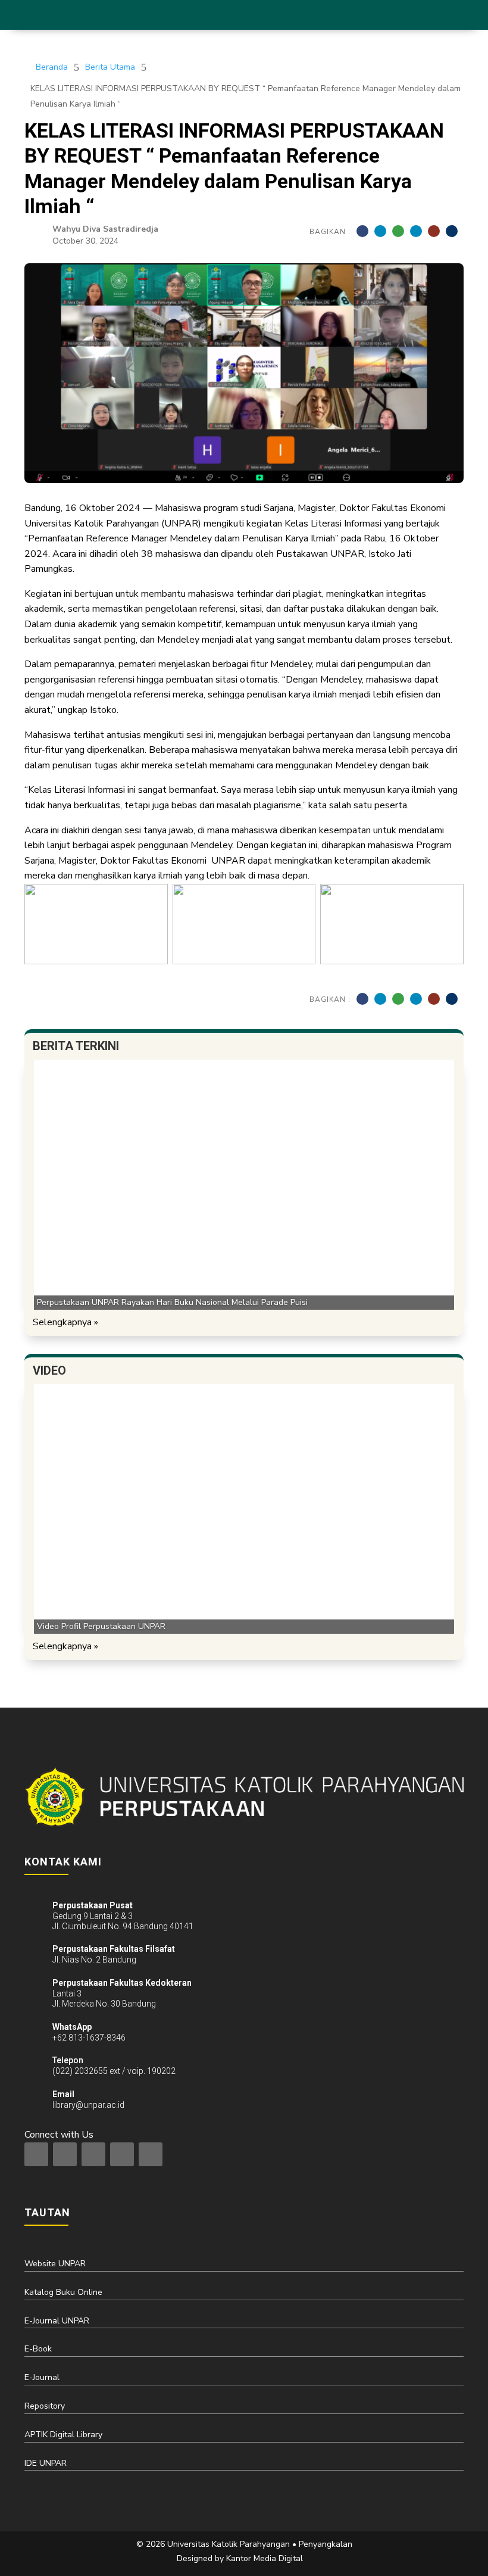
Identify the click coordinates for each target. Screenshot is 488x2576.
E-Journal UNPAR (57, 2321)
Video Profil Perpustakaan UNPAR (101, 1626)
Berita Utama (110, 67)
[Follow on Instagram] (36, 2154)
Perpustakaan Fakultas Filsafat (114, 1949)
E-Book (38, 2349)
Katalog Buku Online (63, 2292)
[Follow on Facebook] (65, 2154)
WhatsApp (72, 2027)
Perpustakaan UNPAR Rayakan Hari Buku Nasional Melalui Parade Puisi (172, 1302)
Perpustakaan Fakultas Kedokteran (122, 1983)
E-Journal (42, 2377)
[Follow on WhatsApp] (122, 2154)
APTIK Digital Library (63, 2435)
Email (63, 2094)
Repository (45, 2406)
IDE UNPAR (46, 2463)
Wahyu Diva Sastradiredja (105, 229)
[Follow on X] (93, 2154)
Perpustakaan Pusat (93, 1905)
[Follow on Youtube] (151, 2154)
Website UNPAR (55, 2264)
